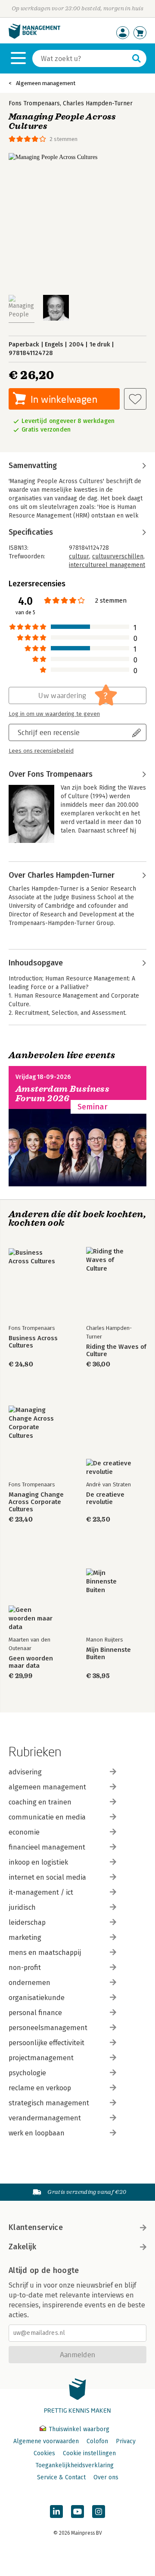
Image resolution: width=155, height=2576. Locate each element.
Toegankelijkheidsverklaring (74, 2465)
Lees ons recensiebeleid (41, 751)
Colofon (97, 2441)
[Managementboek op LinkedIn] (56, 2512)
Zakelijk (22, 2247)
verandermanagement (45, 2118)
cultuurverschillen (118, 556)
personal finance (35, 2013)
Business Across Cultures (33, 1342)
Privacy (126, 2441)
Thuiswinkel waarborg (78, 2429)
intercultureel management (107, 565)
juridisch (22, 1907)
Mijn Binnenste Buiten (108, 1654)
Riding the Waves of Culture (116, 1351)
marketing (25, 1937)
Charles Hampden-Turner (98, 103)
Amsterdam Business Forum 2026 (62, 1094)
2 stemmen (64, 139)
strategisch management (49, 2103)
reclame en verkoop (40, 2088)
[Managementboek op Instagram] (99, 2512)
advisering (25, 1772)
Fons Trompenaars (34, 103)
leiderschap (27, 1922)
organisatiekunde (37, 1998)
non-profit (25, 1968)
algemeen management (47, 1787)
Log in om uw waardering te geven (54, 714)
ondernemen (29, 1983)
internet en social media (47, 1877)
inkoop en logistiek (38, 1862)
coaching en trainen (40, 1802)
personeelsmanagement (48, 2028)
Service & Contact (61, 2477)
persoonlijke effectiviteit (46, 2043)
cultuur (79, 556)
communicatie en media (47, 1817)
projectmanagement (41, 2058)
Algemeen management (46, 83)
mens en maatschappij (45, 1953)
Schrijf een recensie (49, 732)
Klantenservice (36, 2227)
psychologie (27, 2073)
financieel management (47, 1847)
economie (24, 1832)
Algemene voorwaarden (46, 2441)
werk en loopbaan (37, 2133)
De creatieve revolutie (105, 1498)
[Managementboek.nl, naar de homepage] (34, 37)
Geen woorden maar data (31, 1662)
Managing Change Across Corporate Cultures (36, 1502)
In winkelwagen (64, 399)
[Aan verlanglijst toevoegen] (135, 399)
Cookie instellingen (89, 2453)
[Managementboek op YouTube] (77, 2512)
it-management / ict (41, 1892)
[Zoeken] (136, 58)
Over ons (106, 2477)
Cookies (44, 2453)
